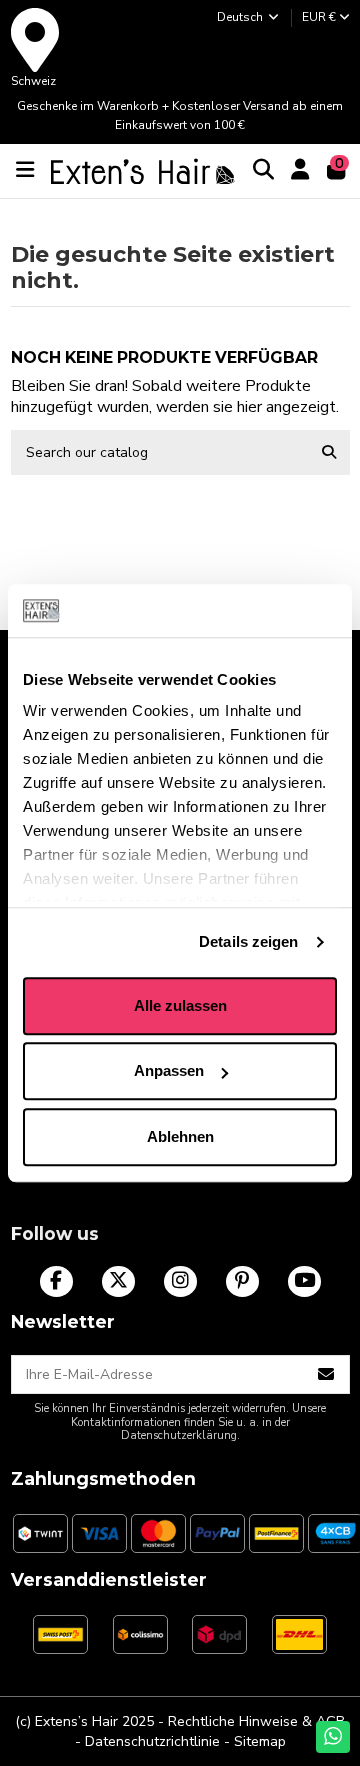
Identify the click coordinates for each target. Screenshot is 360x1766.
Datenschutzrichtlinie (152, 1741)
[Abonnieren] (326, 1375)
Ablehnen (180, 1136)
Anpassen (169, 1070)
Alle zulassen (180, 1005)
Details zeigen (248, 941)
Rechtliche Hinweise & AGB (256, 1721)
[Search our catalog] (329, 452)
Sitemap (260, 1741)
